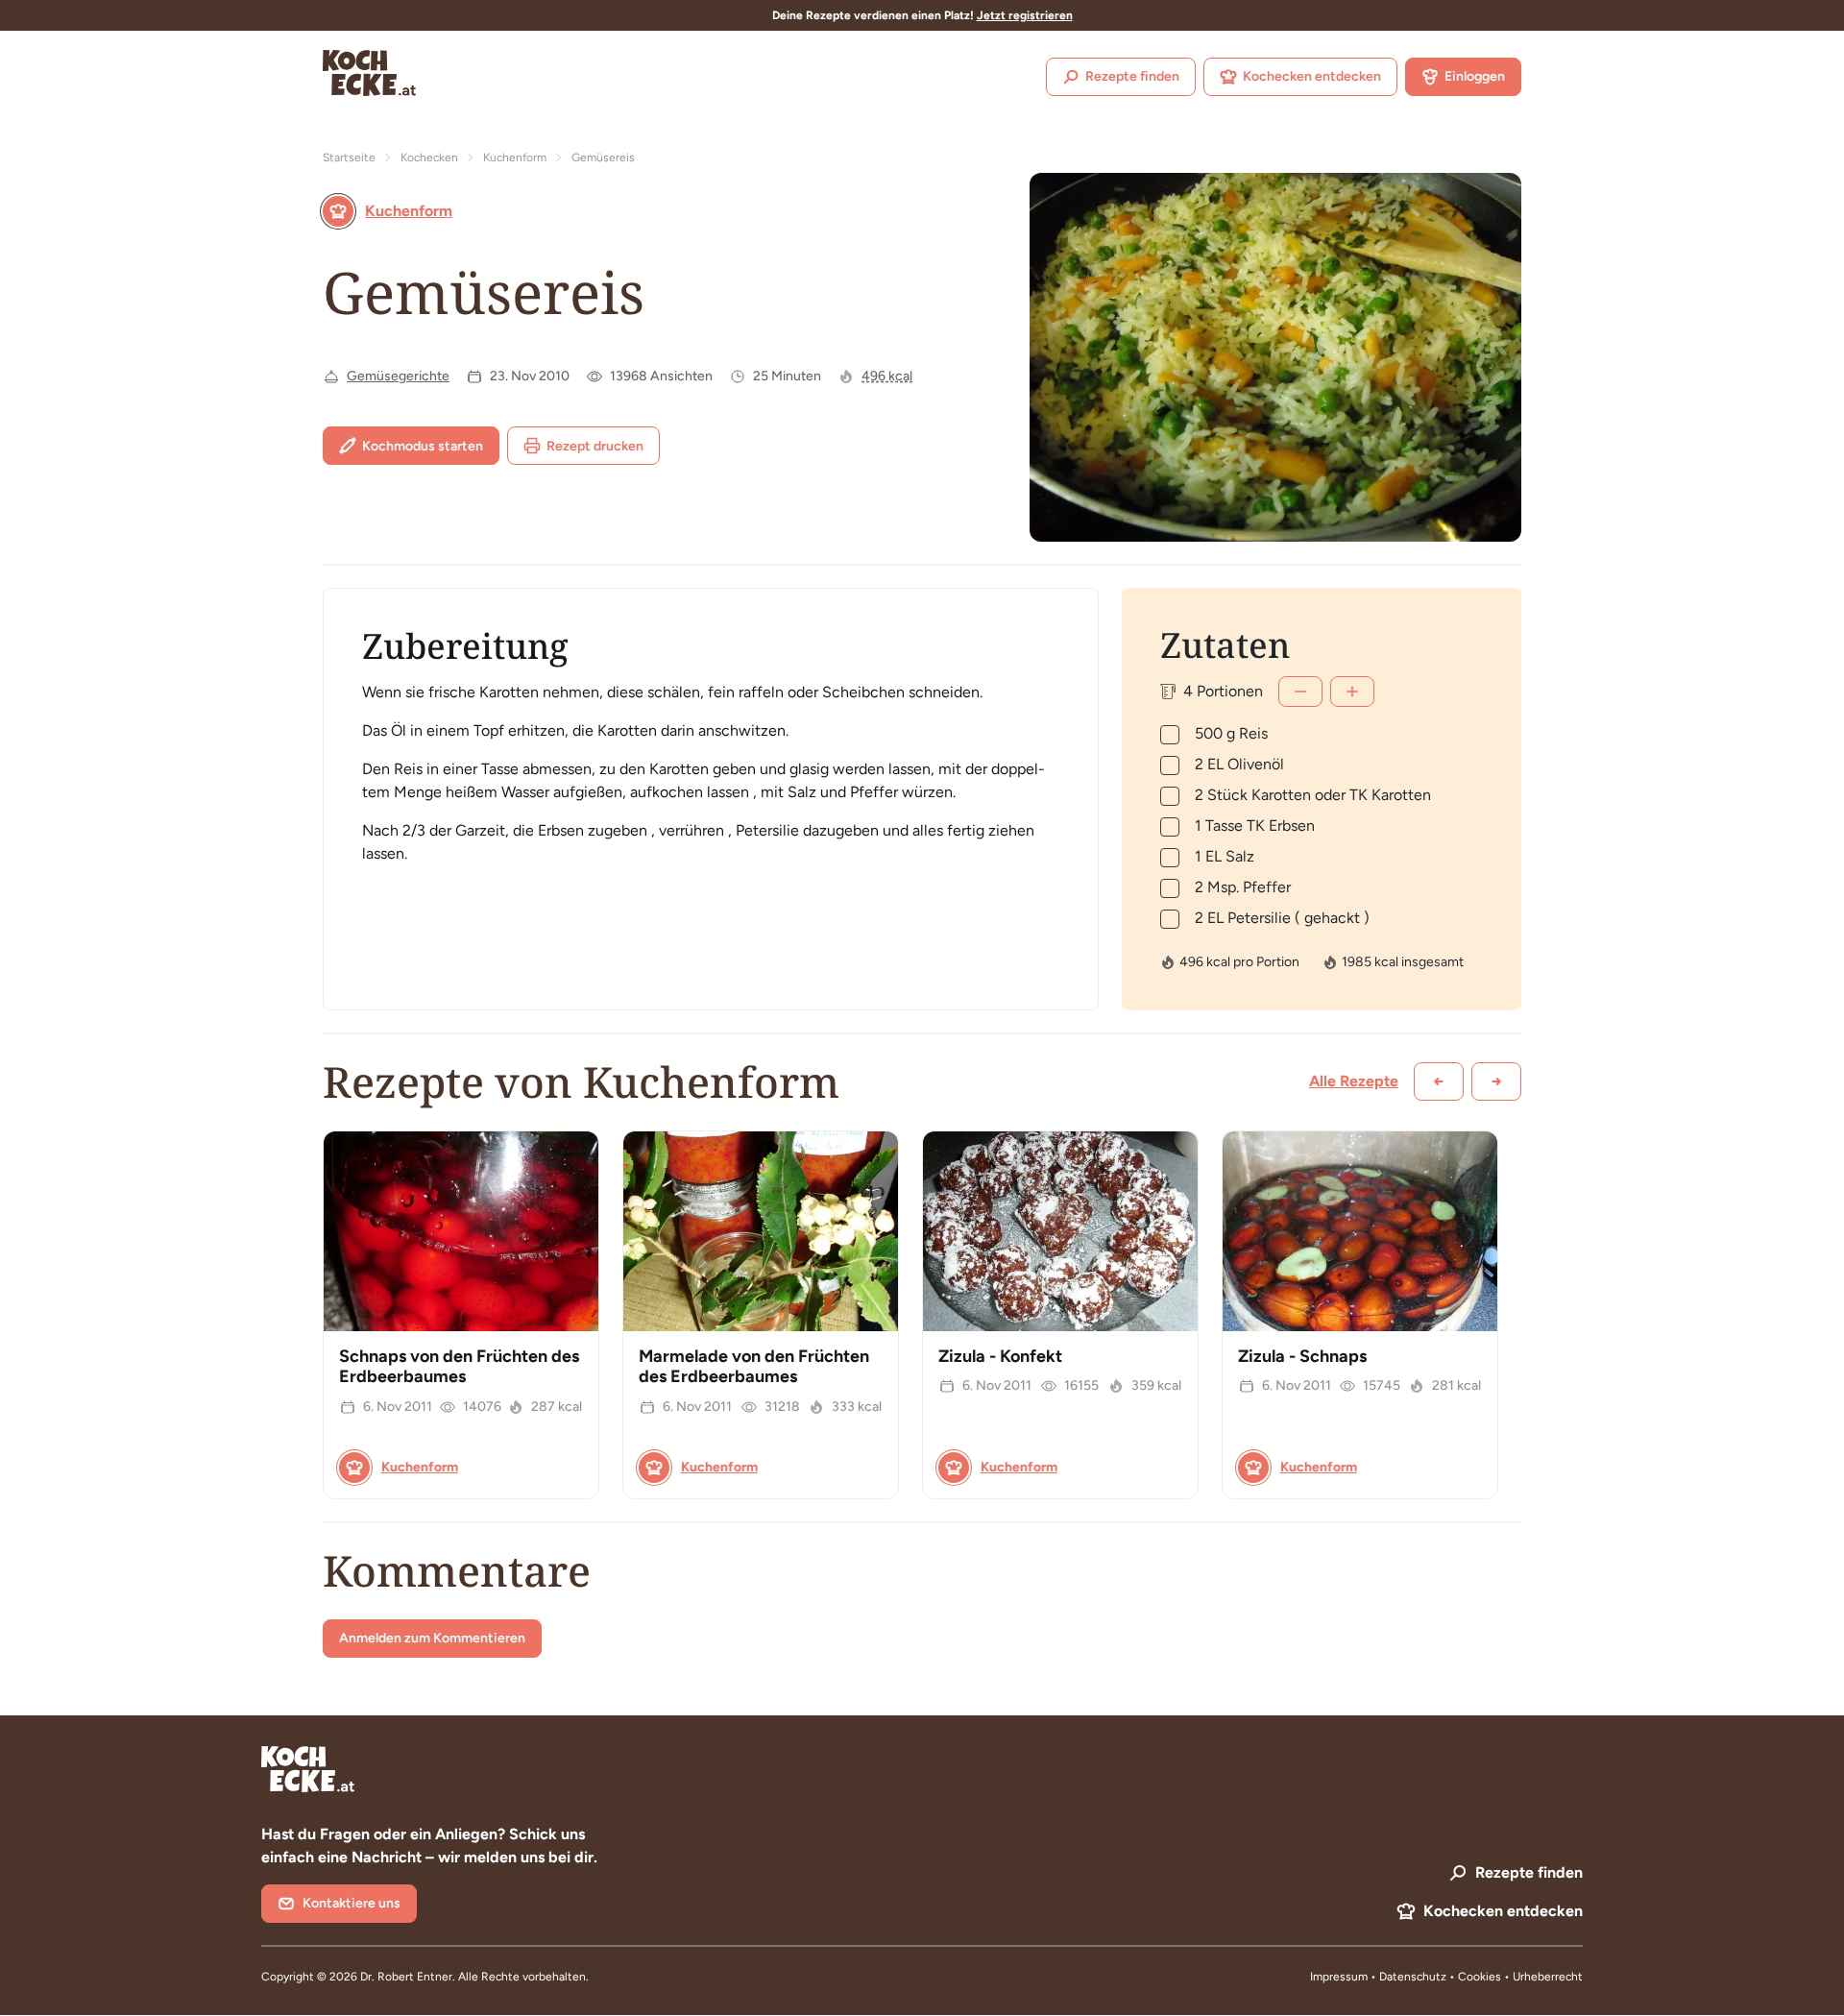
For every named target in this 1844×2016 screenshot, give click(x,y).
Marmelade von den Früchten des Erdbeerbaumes (754, 1367)
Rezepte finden (1132, 76)
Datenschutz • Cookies (1442, 1977)
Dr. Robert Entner (406, 1977)
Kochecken (429, 158)
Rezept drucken (595, 446)
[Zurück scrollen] (1439, 1081)
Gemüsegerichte (398, 376)
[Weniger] (1300, 692)
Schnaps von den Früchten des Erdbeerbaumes (459, 1367)
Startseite (349, 158)
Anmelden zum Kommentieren (432, 1638)
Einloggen (1475, 76)
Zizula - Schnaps (1302, 1356)
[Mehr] (1352, 692)
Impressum (1339, 1977)
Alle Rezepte (1354, 1081)
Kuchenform (515, 158)
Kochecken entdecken (1312, 76)
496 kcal (887, 376)
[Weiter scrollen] (1496, 1081)
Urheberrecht (1548, 1977)
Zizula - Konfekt (1000, 1356)
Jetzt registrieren (1025, 15)
